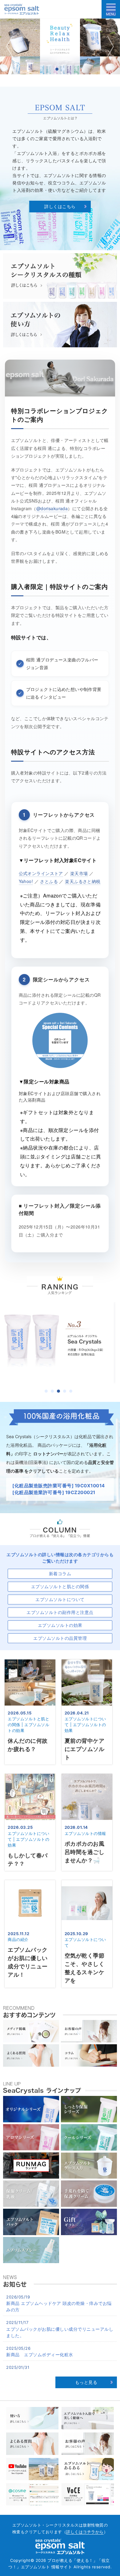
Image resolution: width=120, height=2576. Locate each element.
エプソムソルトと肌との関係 (60, 1586)
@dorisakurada (52, 508)
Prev (11, 46)
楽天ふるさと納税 (83, 881)
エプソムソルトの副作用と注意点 (60, 1612)
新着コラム (60, 1574)
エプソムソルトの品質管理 (60, 1638)
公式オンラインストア (41, 873)
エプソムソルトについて (60, 1599)
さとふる (49, 881)
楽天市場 (79, 873)
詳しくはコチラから (85, 2532)
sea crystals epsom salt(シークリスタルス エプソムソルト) (22, 9)
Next (109, 46)
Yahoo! (26, 881)
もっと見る (86, 2382)
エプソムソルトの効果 (60, 1625)
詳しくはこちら (60, 206)
